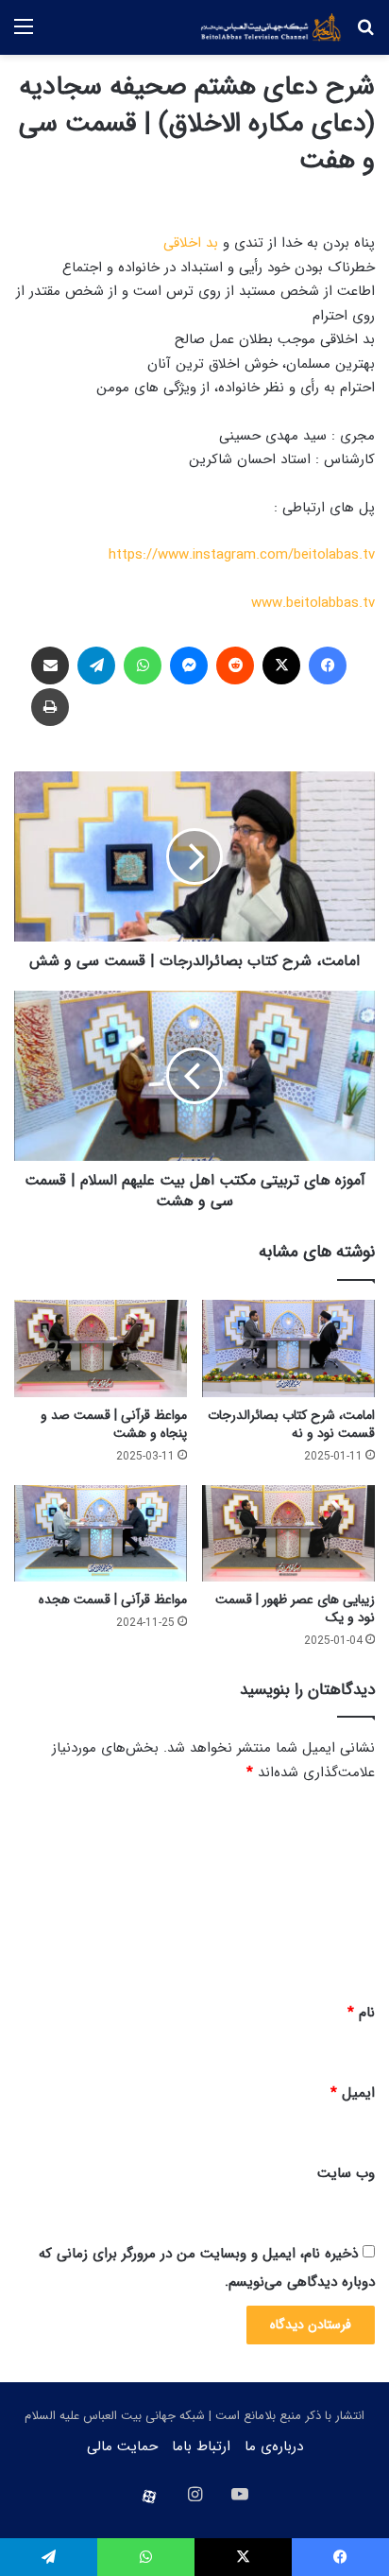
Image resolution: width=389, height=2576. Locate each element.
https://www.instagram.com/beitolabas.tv (242, 555)
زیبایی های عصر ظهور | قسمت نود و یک (295, 1608)
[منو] (24, 35)
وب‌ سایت (346, 2173)
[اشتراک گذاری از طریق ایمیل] (50, 666)
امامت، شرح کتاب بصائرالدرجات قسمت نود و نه (291, 1424)
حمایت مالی (122, 2446)
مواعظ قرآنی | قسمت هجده (113, 1599)
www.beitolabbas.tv (313, 603)
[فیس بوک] (328, 666)
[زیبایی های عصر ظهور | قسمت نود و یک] (288, 1534)
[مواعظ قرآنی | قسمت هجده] (101, 1534)
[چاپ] (50, 707)
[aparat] (149, 2497)
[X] (281, 666)
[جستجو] (365, 35)
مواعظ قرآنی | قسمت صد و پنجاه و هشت (114, 1424)
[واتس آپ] (143, 666)
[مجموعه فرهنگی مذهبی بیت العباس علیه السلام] (271, 27)
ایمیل (353, 2093)
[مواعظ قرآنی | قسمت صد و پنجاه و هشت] (101, 1349)
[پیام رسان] (189, 666)
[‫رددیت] (235, 666)
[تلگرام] (96, 666)
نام (361, 2013)
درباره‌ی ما (274, 2446)
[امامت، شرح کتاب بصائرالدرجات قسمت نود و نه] (288, 1349)
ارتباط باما (201, 2446)
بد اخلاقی (191, 243)
